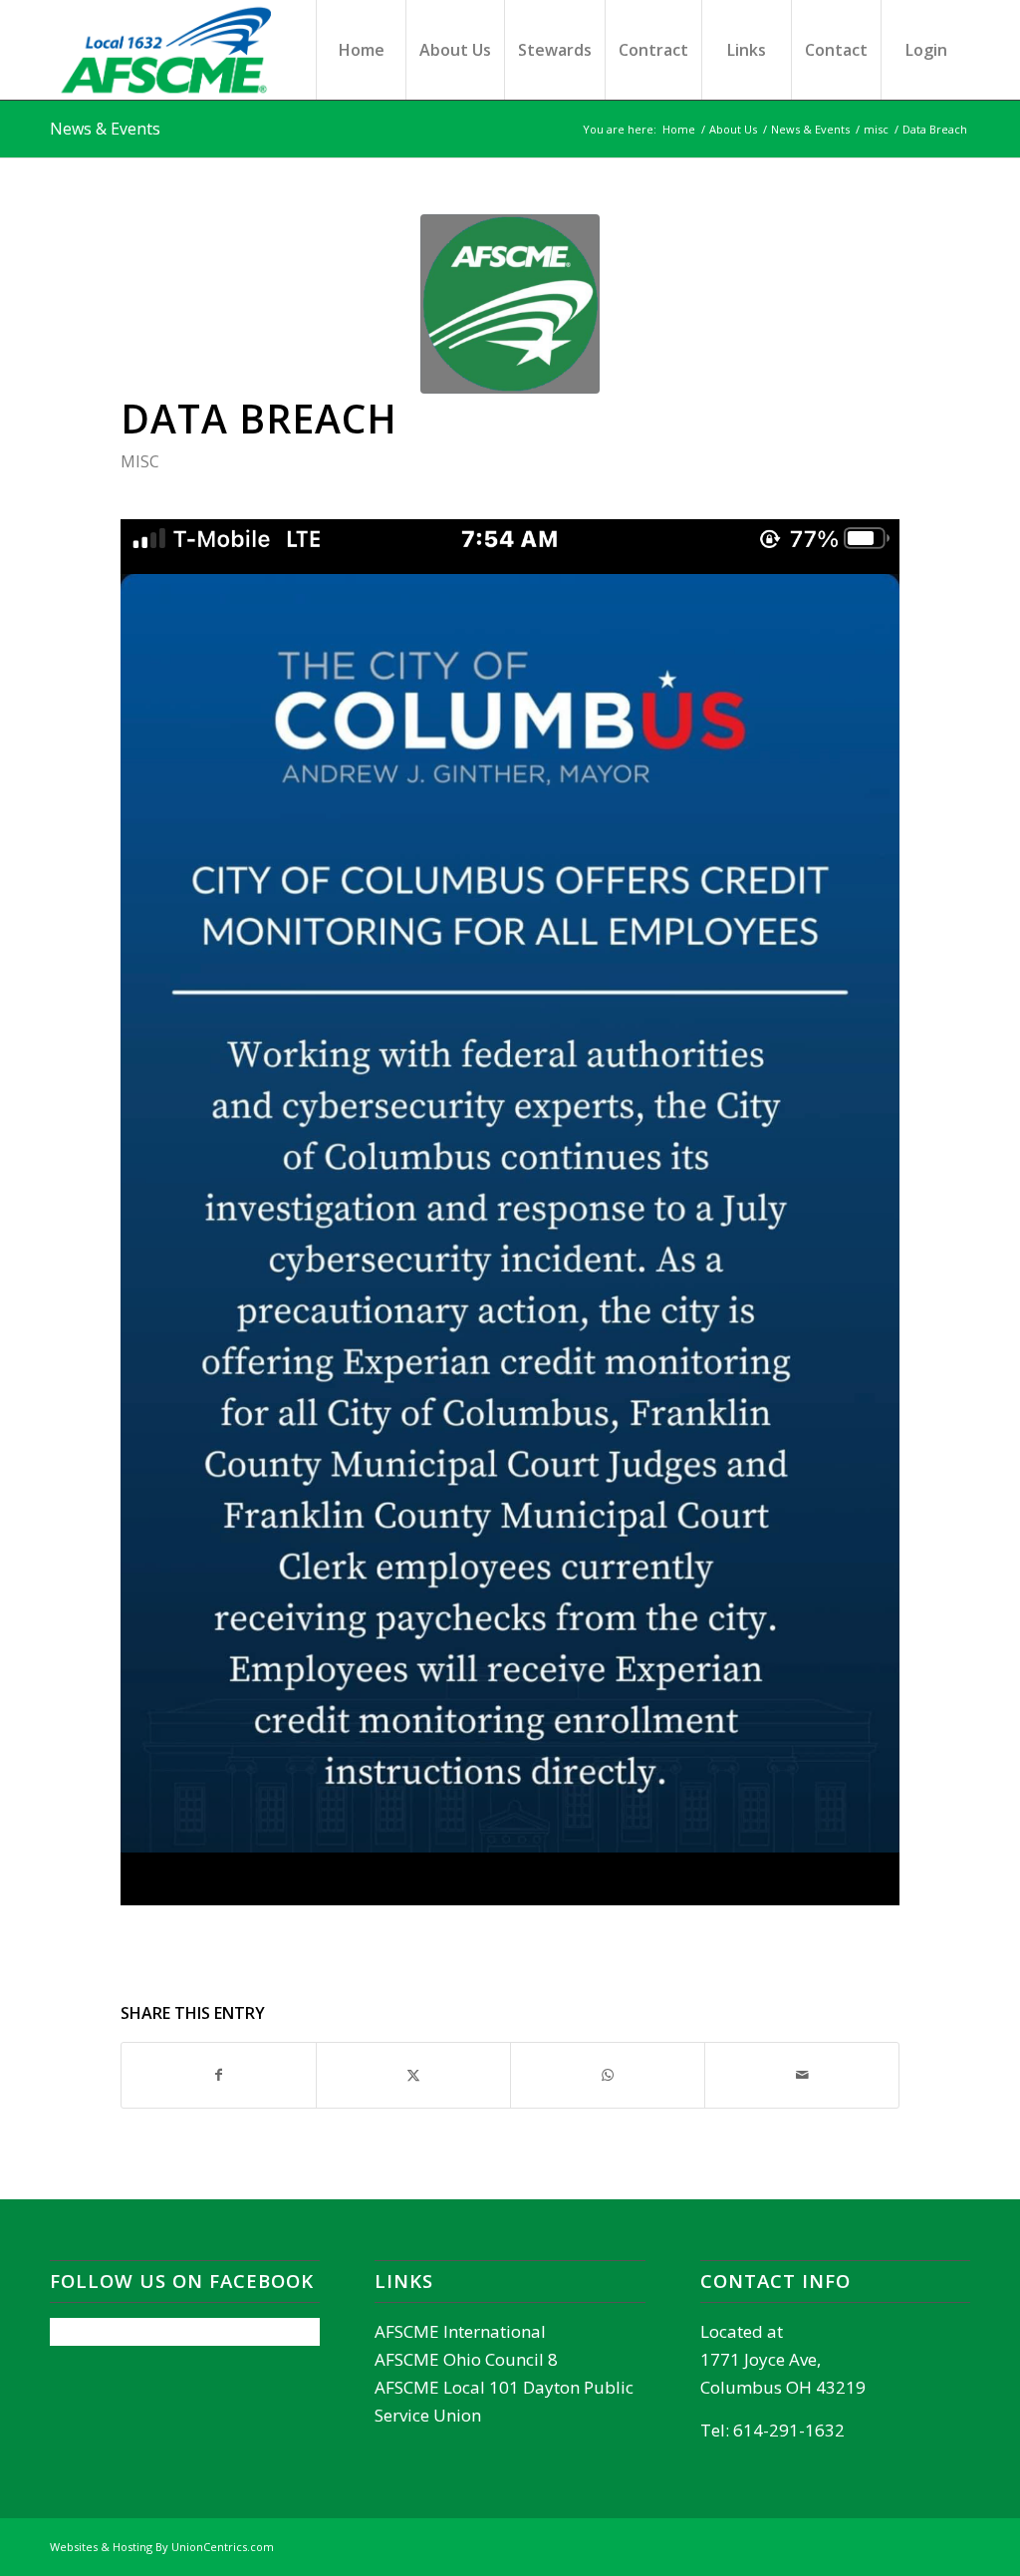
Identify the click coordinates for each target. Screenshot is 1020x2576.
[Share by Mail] (802, 2075)
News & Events (105, 129)
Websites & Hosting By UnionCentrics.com (162, 2547)
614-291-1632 (789, 2430)
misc (140, 461)
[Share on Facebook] (219, 2075)
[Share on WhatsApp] (608, 2075)
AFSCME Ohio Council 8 (466, 2359)
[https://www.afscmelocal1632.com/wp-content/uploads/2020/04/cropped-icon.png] (510, 304)
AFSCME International (460, 2331)
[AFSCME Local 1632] (196, 50)
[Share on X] (413, 2075)
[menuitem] (361, 50)
